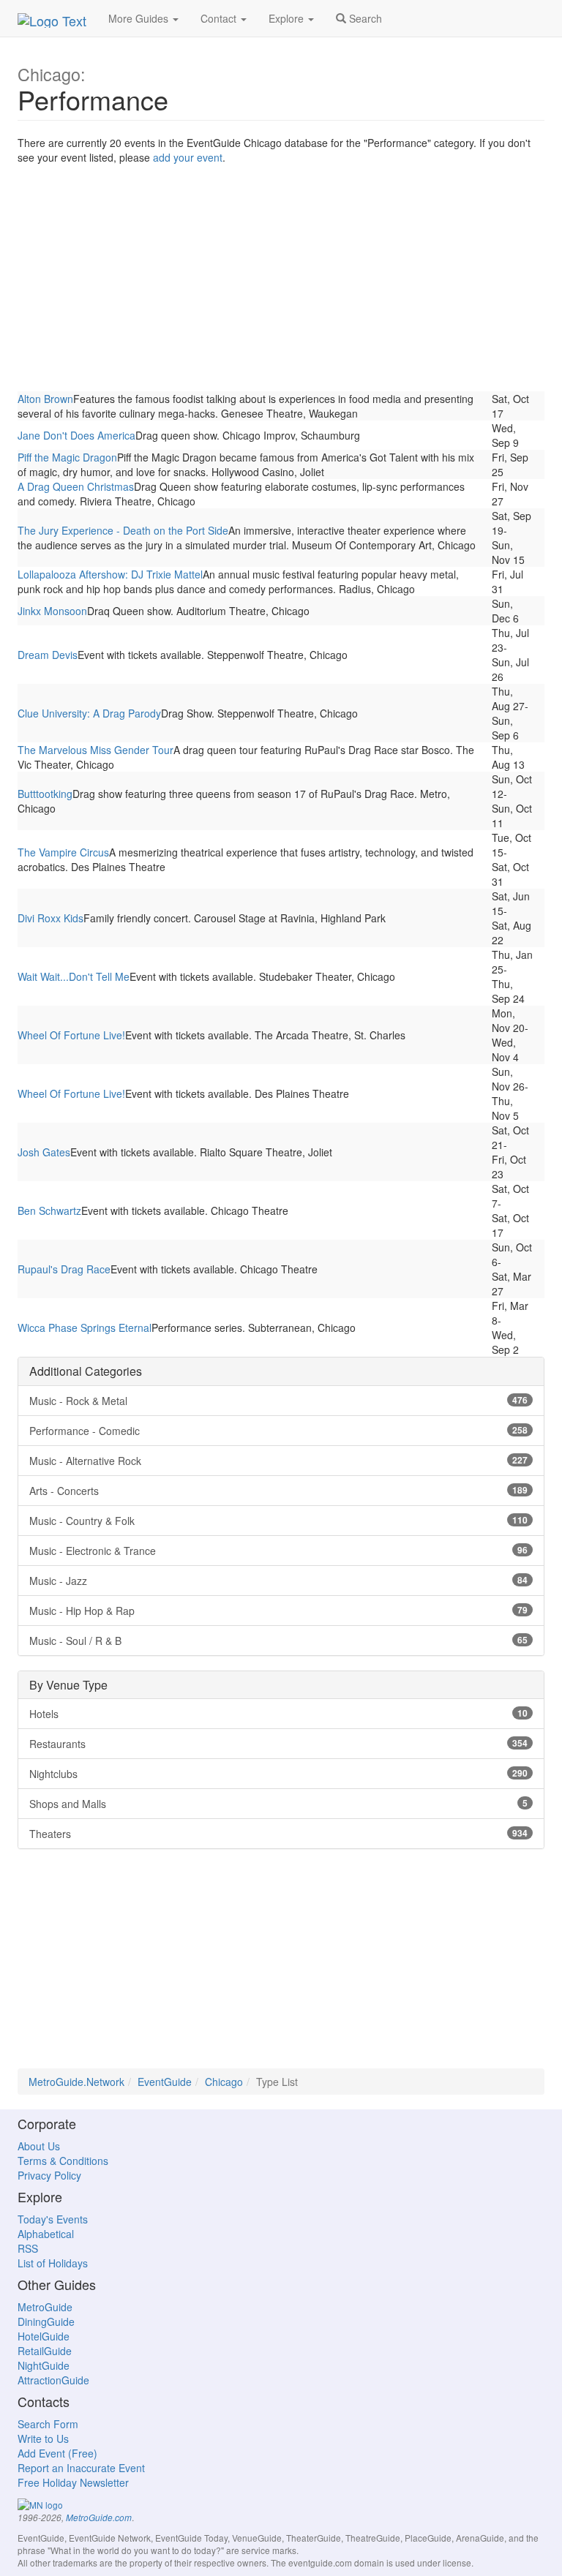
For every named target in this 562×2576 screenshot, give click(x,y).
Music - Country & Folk (278, 1521)
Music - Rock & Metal (278, 1401)
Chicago (224, 2082)
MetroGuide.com (99, 2517)
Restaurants (278, 1744)
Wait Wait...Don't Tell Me (74, 976)
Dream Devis (48, 655)
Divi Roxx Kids (50, 918)
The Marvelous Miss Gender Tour (95, 750)
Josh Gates (44, 1152)
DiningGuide (46, 2321)
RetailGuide (45, 2351)
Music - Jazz (278, 1581)
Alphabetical (46, 2234)
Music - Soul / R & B (278, 1641)
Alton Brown (45, 399)
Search (364, 18)
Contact (220, 18)
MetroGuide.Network (76, 2082)
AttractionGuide (53, 2380)
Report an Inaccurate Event (81, 2468)
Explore (288, 18)
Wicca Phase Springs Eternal (85, 1327)
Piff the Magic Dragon (67, 457)
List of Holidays (53, 2263)
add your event (188, 157)
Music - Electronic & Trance (278, 1551)
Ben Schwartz (49, 1210)
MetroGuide (45, 2307)
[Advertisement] (281, 282)
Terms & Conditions (63, 2161)
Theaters (278, 1834)
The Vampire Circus (63, 852)
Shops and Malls (278, 1804)
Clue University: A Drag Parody (89, 713)
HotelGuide (44, 2336)
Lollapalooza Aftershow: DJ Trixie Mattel (110, 574)
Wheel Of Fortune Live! (71, 1035)
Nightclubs (278, 1774)
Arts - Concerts (278, 1491)
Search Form (48, 2424)
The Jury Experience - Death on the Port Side (123, 530)
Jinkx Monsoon (52, 611)
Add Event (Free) (57, 2453)
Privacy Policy (49, 2175)
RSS (28, 2248)
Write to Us (43, 2438)
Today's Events (53, 2219)
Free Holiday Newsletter (73, 2482)
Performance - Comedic (278, 1431)
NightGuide (44, 2365)
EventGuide (165, 2082)
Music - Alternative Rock (278, 1461)
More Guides (140, 18)
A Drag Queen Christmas (76, 486)
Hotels (278, 1714)
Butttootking (45, 794)
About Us (39, 2146)
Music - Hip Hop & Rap (278, 1611)
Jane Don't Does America (76, 435)
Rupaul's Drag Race (64, 1269)
